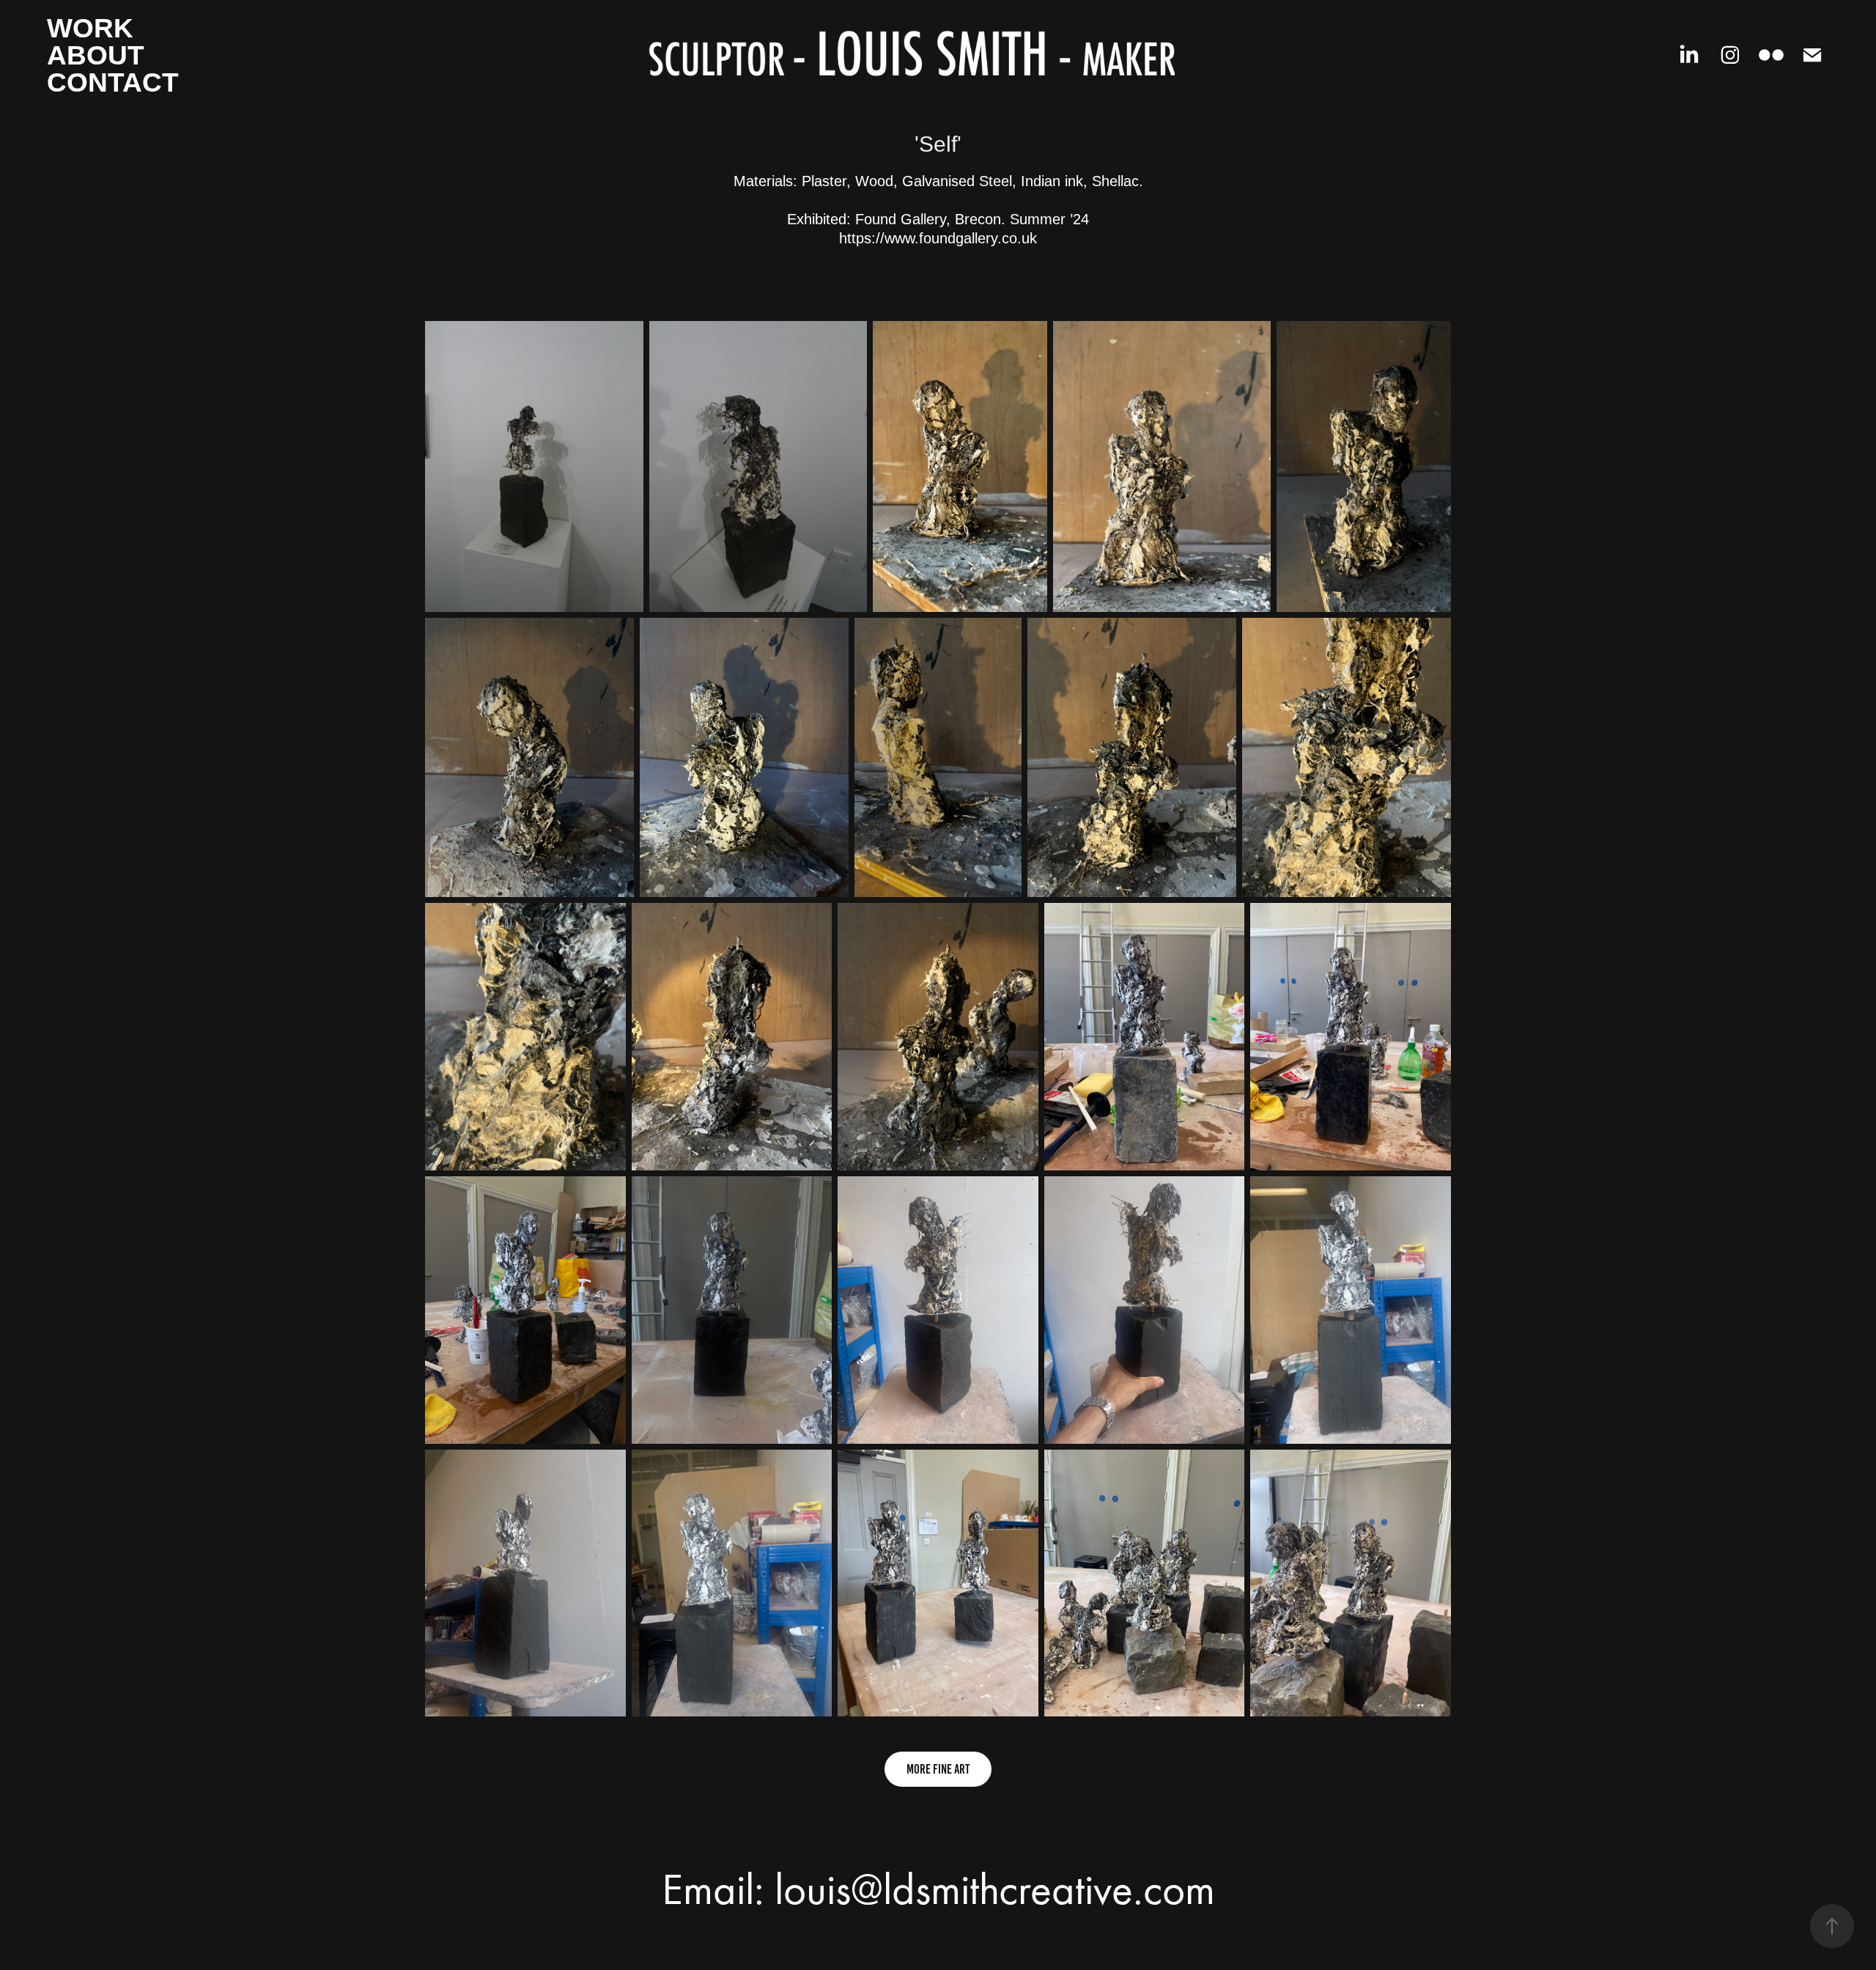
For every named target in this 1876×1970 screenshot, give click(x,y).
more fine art (938, 1769)
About (96, 55)
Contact (113, 82)
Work (90, 28)
